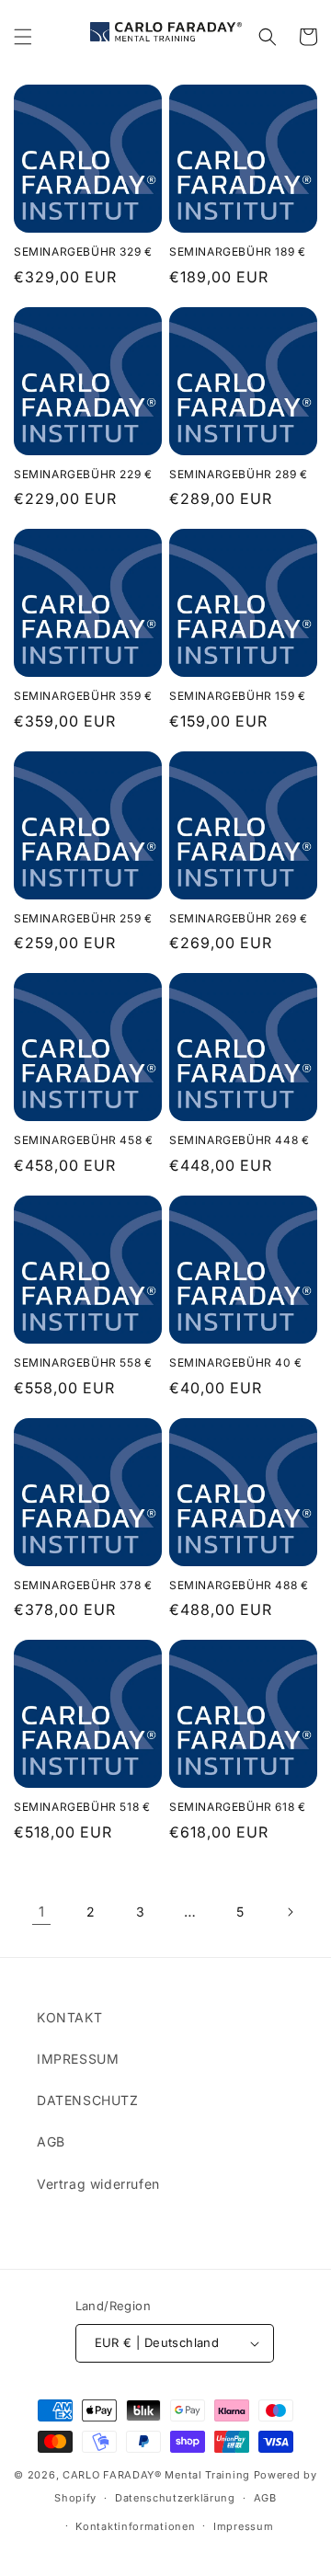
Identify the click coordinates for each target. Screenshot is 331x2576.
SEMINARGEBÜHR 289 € (238, 474)
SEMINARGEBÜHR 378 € (83, 1585)
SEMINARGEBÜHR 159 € (237, 696)
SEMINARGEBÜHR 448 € (239, 1140)
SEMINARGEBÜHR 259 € (83, 918)
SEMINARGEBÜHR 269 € (238, 918)
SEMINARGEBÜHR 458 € (83, 1140)
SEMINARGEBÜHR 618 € (237, 1807)
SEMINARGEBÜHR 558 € (83, 1362)
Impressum (243, 2526)
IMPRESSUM (78, 2059)
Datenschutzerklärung (175, 2498)
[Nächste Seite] (290, 1912)
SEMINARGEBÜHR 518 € (82, 1807)
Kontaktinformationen (135, 2526)
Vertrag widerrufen (98, 2184)
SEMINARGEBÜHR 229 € (83, 474)
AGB (51, 2141)
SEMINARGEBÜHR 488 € (239, 1585)
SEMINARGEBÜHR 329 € (83, 252)
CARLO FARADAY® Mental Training (156, 2475)
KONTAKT (69, 2017)
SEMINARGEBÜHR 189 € (237, 252)
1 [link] (42, 1912)
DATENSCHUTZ (88, 2100)
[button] (23, 37)
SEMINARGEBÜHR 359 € (83, 696)
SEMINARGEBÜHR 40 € (236, 1362)
